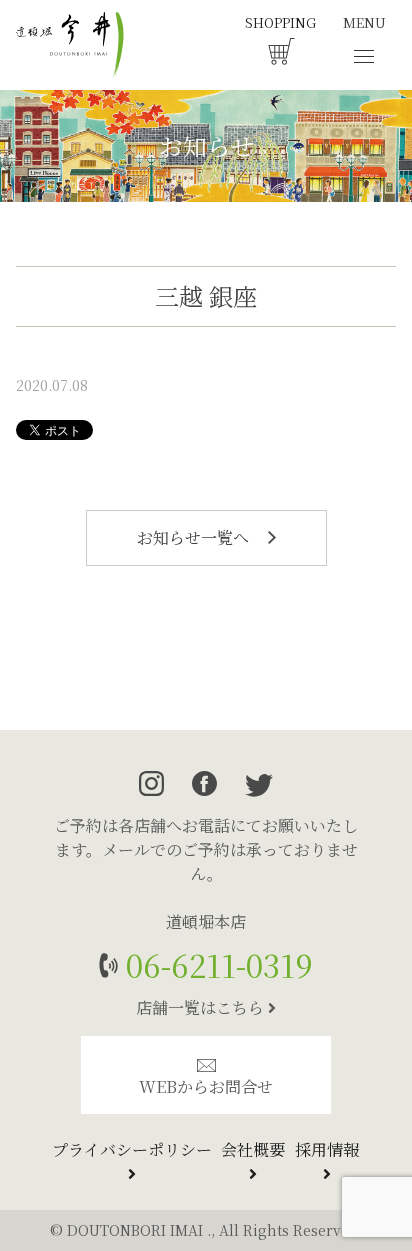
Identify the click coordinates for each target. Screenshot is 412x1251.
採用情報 (327, 1149)
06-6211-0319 (215, 964)
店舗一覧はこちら (202, 1007)
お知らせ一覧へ (195, 537)
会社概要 (253, 1149)
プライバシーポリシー (132, 1149)
